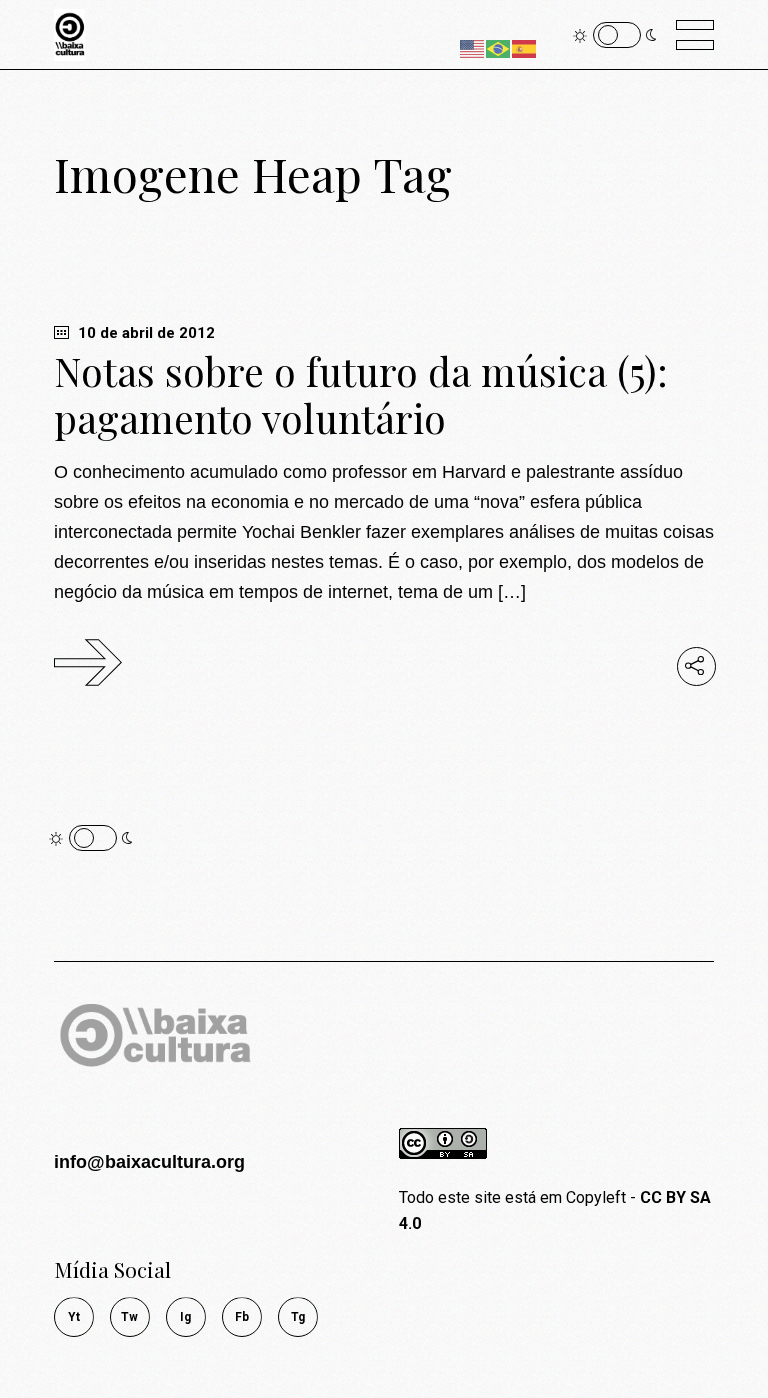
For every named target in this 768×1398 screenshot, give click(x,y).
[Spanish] (525, 47)
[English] (473, 47)
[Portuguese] (499, 47)
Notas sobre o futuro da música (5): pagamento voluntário (361, 394)
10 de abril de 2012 (144, 333)
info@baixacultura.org (149, 1162)
